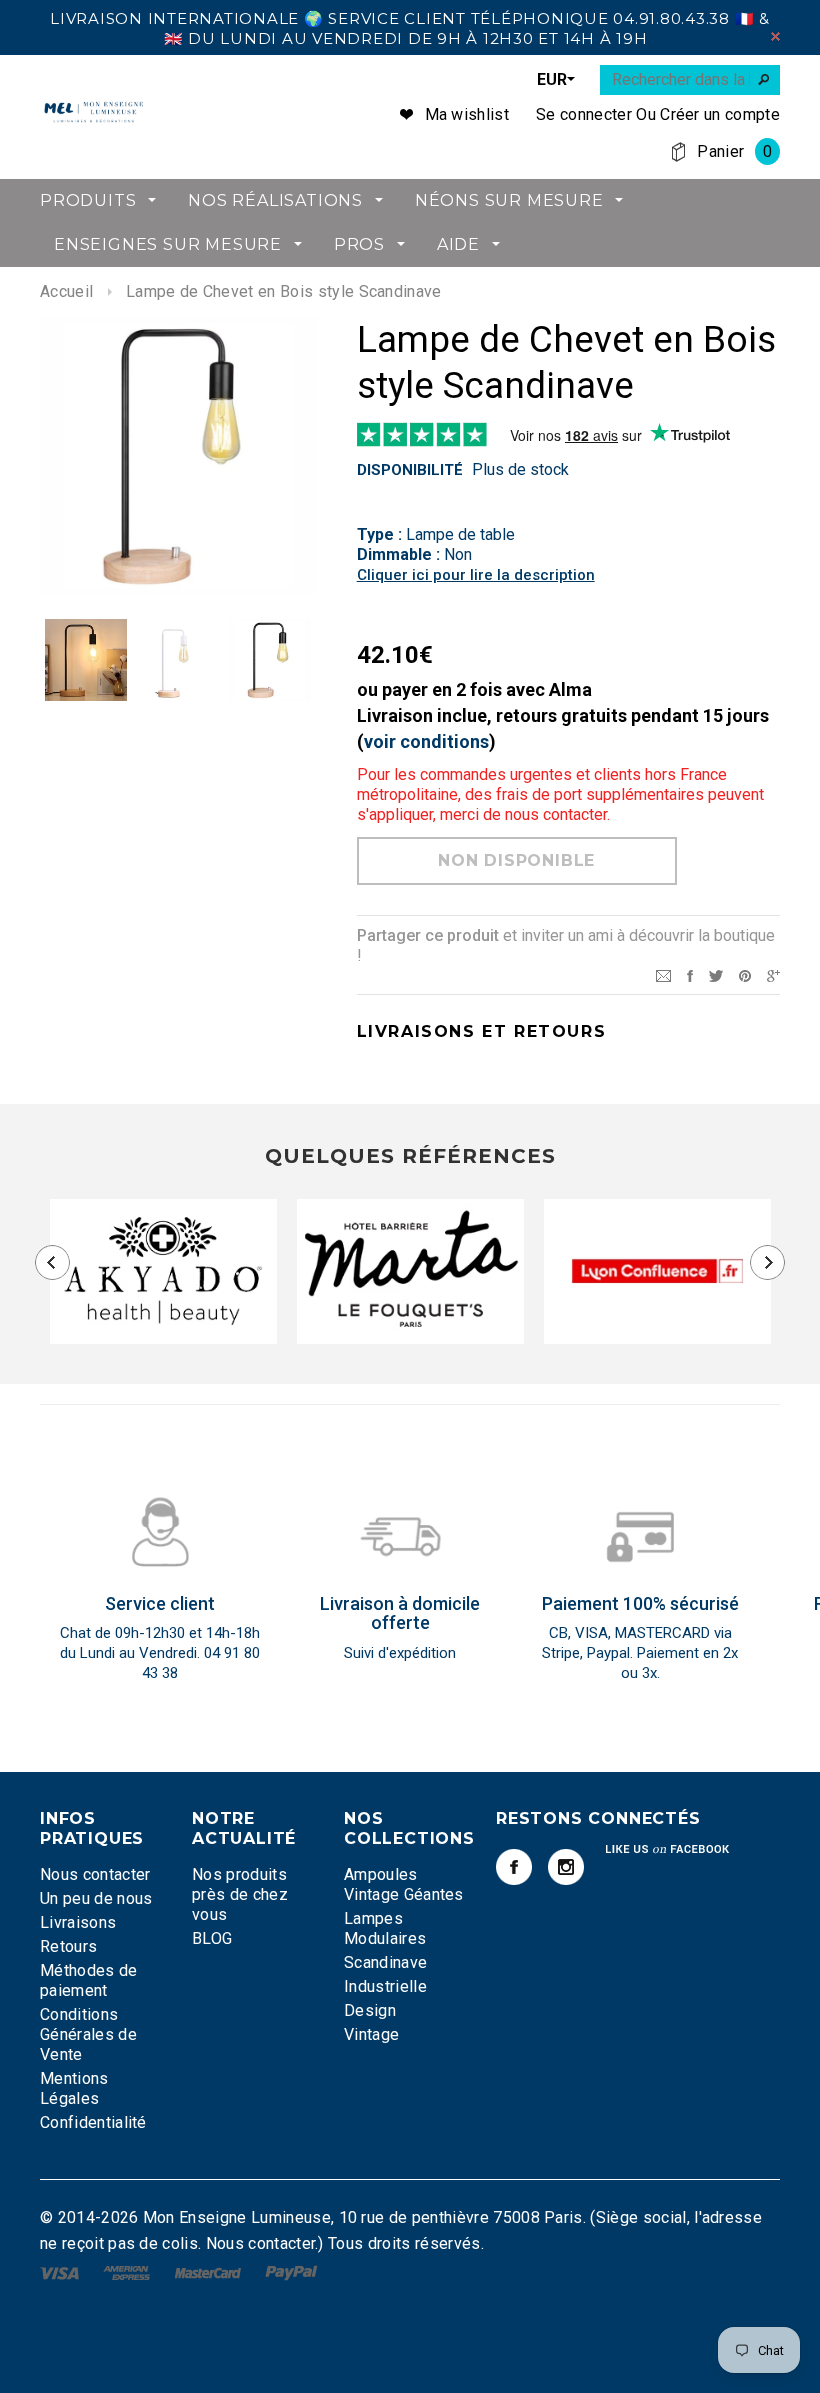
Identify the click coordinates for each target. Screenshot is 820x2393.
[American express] (128, 2272)
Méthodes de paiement (89, 1980)
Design (370, 2010)
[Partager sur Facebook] (690, 974)
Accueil (66, 291)
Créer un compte (720, 114)
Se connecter (584, 114)
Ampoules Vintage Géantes (404, 1884)
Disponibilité (410, 470)
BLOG (212, 1938)
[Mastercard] (210, 2272)
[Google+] (773, 974)
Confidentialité (93, 2122)
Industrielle (385, 1986)
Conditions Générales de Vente (88, 2034)
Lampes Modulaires (385, 1928)
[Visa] (61, 2272)
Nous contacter (95, 1874)
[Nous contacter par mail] (663, 974)
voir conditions (426, 741)
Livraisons (78, 1922)
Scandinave (385, 1962)
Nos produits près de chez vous (240, 1894)
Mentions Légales (74, 2088)
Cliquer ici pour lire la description (476, 575)
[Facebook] (514, 1867)
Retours (68, 1946)
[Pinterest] (745, 974)
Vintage (371, 2034)
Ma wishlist (467, 114)
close (775, 36)
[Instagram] (566, 1867)
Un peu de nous (96, 1898)
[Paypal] (291, 2272)
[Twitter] (716, 974)
